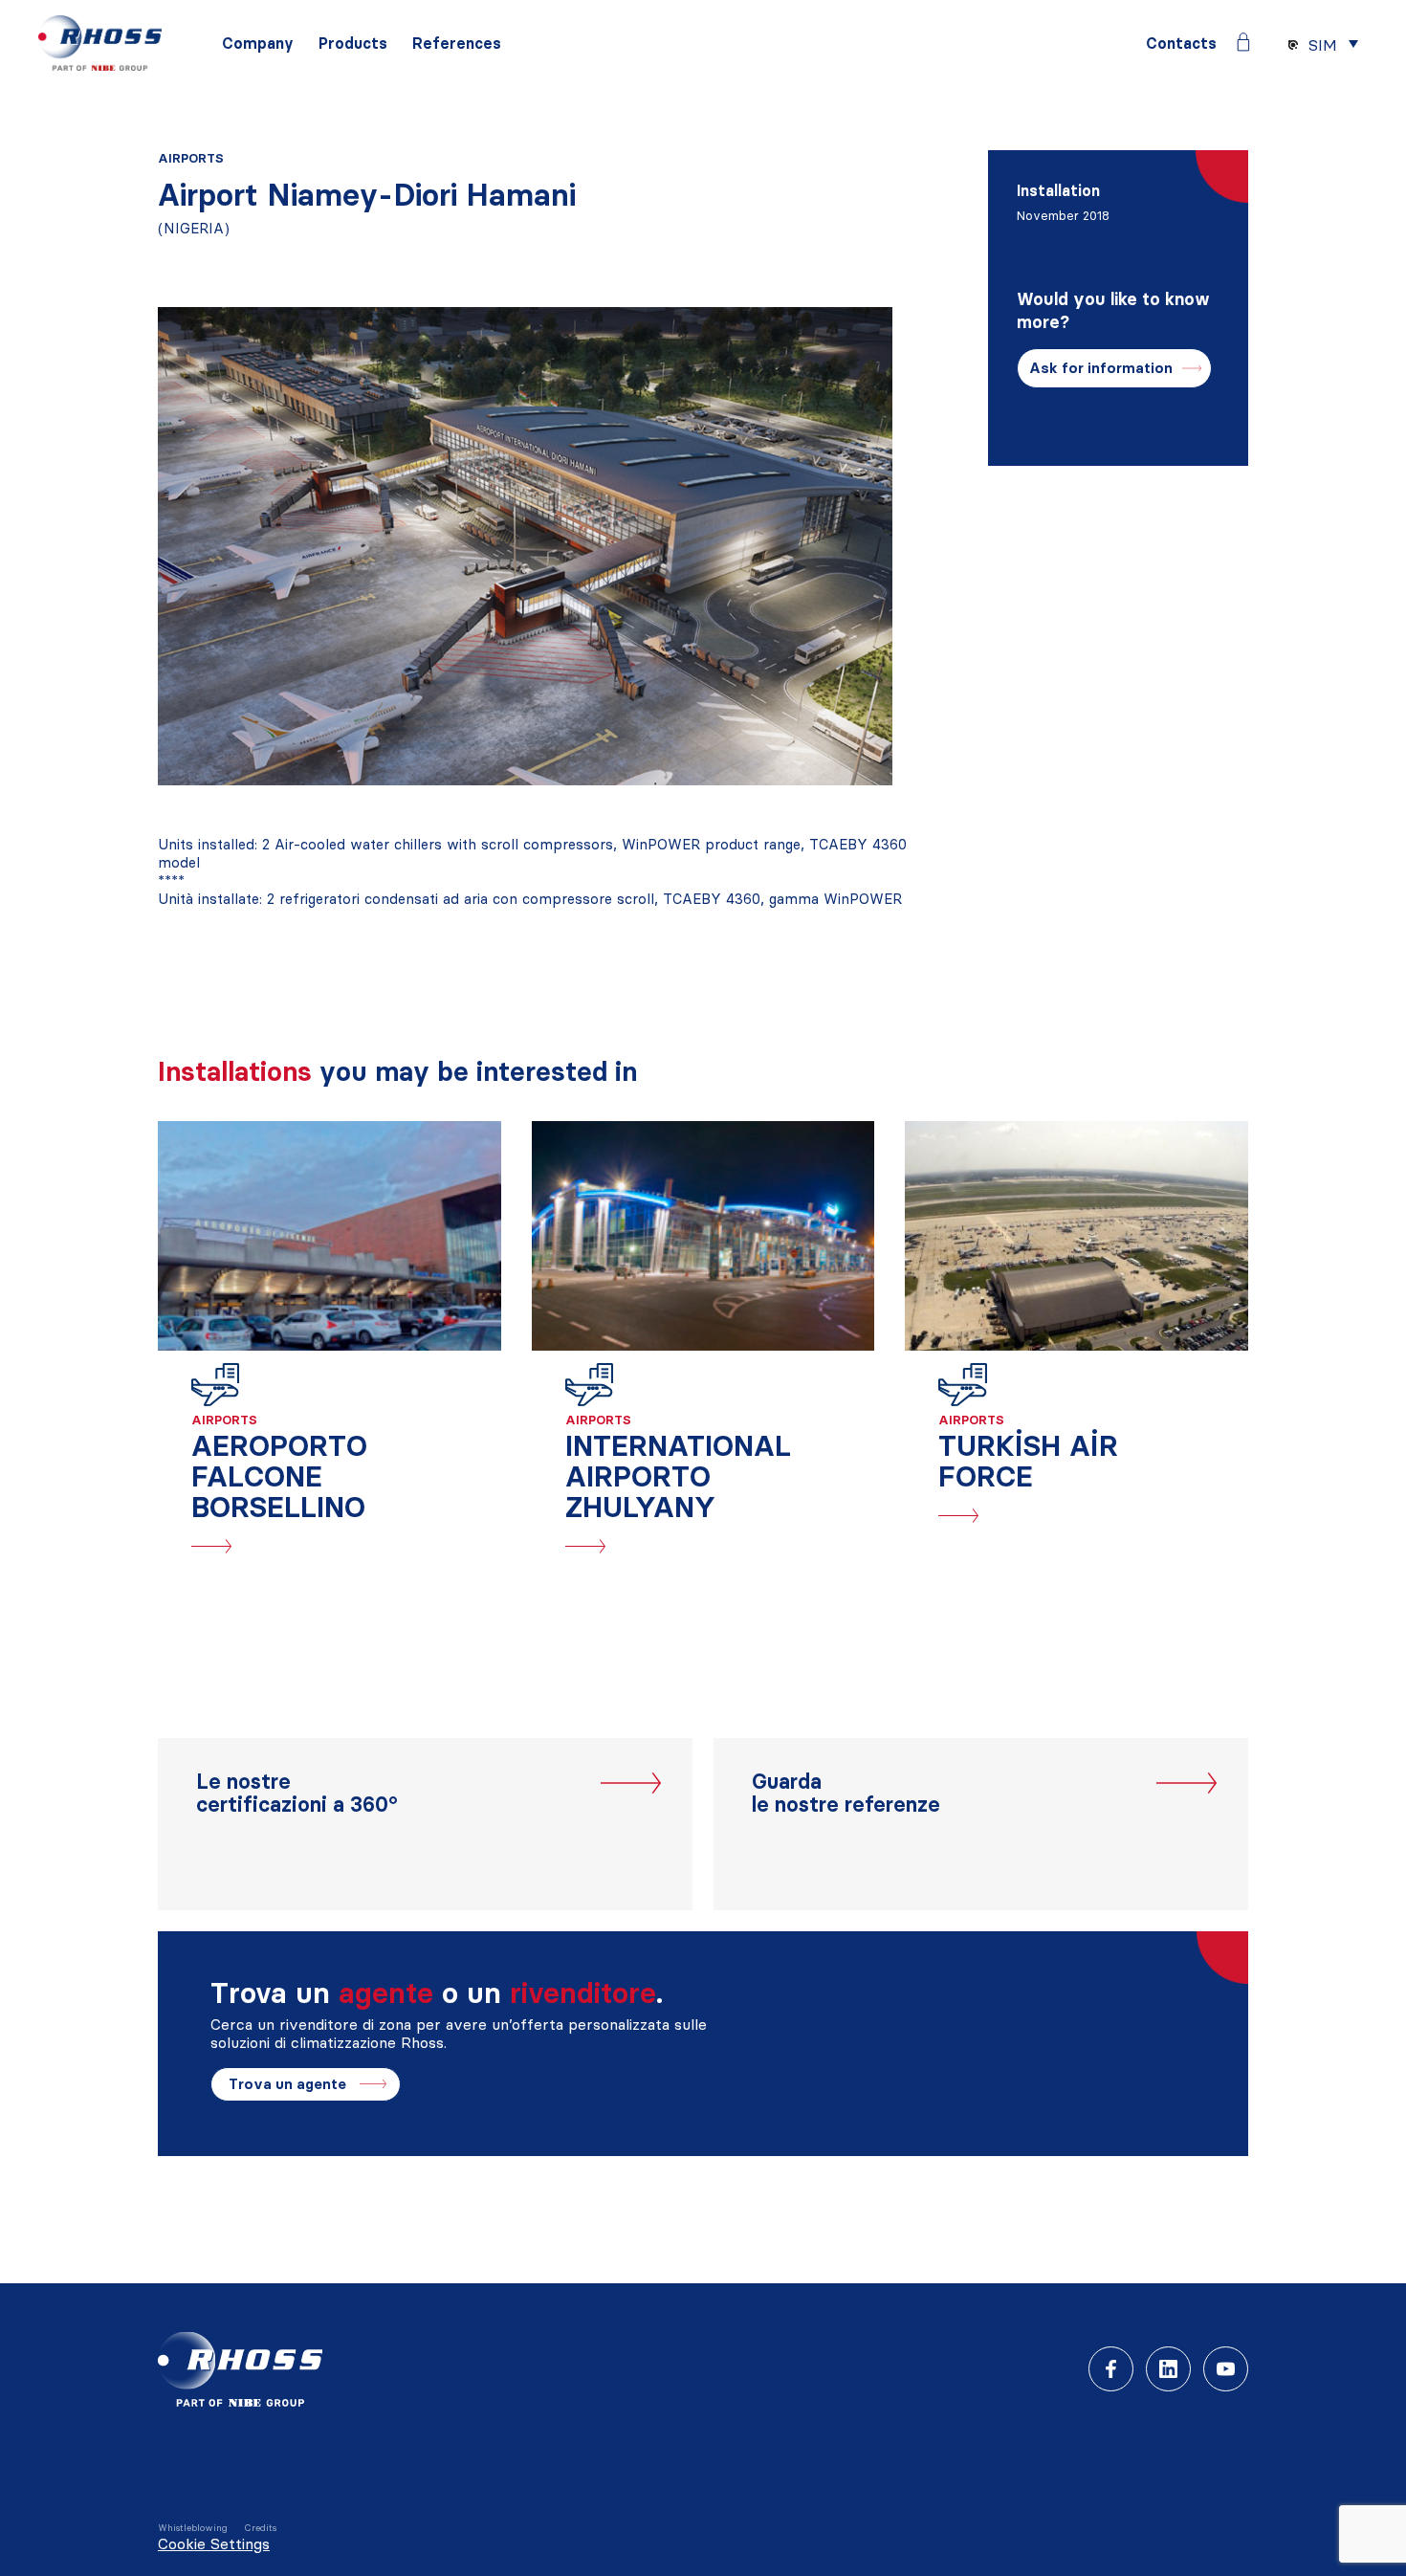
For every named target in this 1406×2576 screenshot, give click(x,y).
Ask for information (1101, 368)
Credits (260, 2528)
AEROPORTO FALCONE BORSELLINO (279, 1476)
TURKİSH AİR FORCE (1028, 1461)
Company (258, 44)
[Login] (1243, 42)
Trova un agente (287, 2084)
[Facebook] (1111, 2369)
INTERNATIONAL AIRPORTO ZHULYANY (678, 1476)
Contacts (1181, 44)
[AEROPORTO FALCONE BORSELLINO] (330, 1236)
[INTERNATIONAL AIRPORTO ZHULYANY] (703, 1236)
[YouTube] (1226, 2369)
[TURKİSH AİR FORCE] (1076, 1236)
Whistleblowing (193, 2528)
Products (353, 44)
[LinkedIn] (1168, 2369)
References (457, 44)
